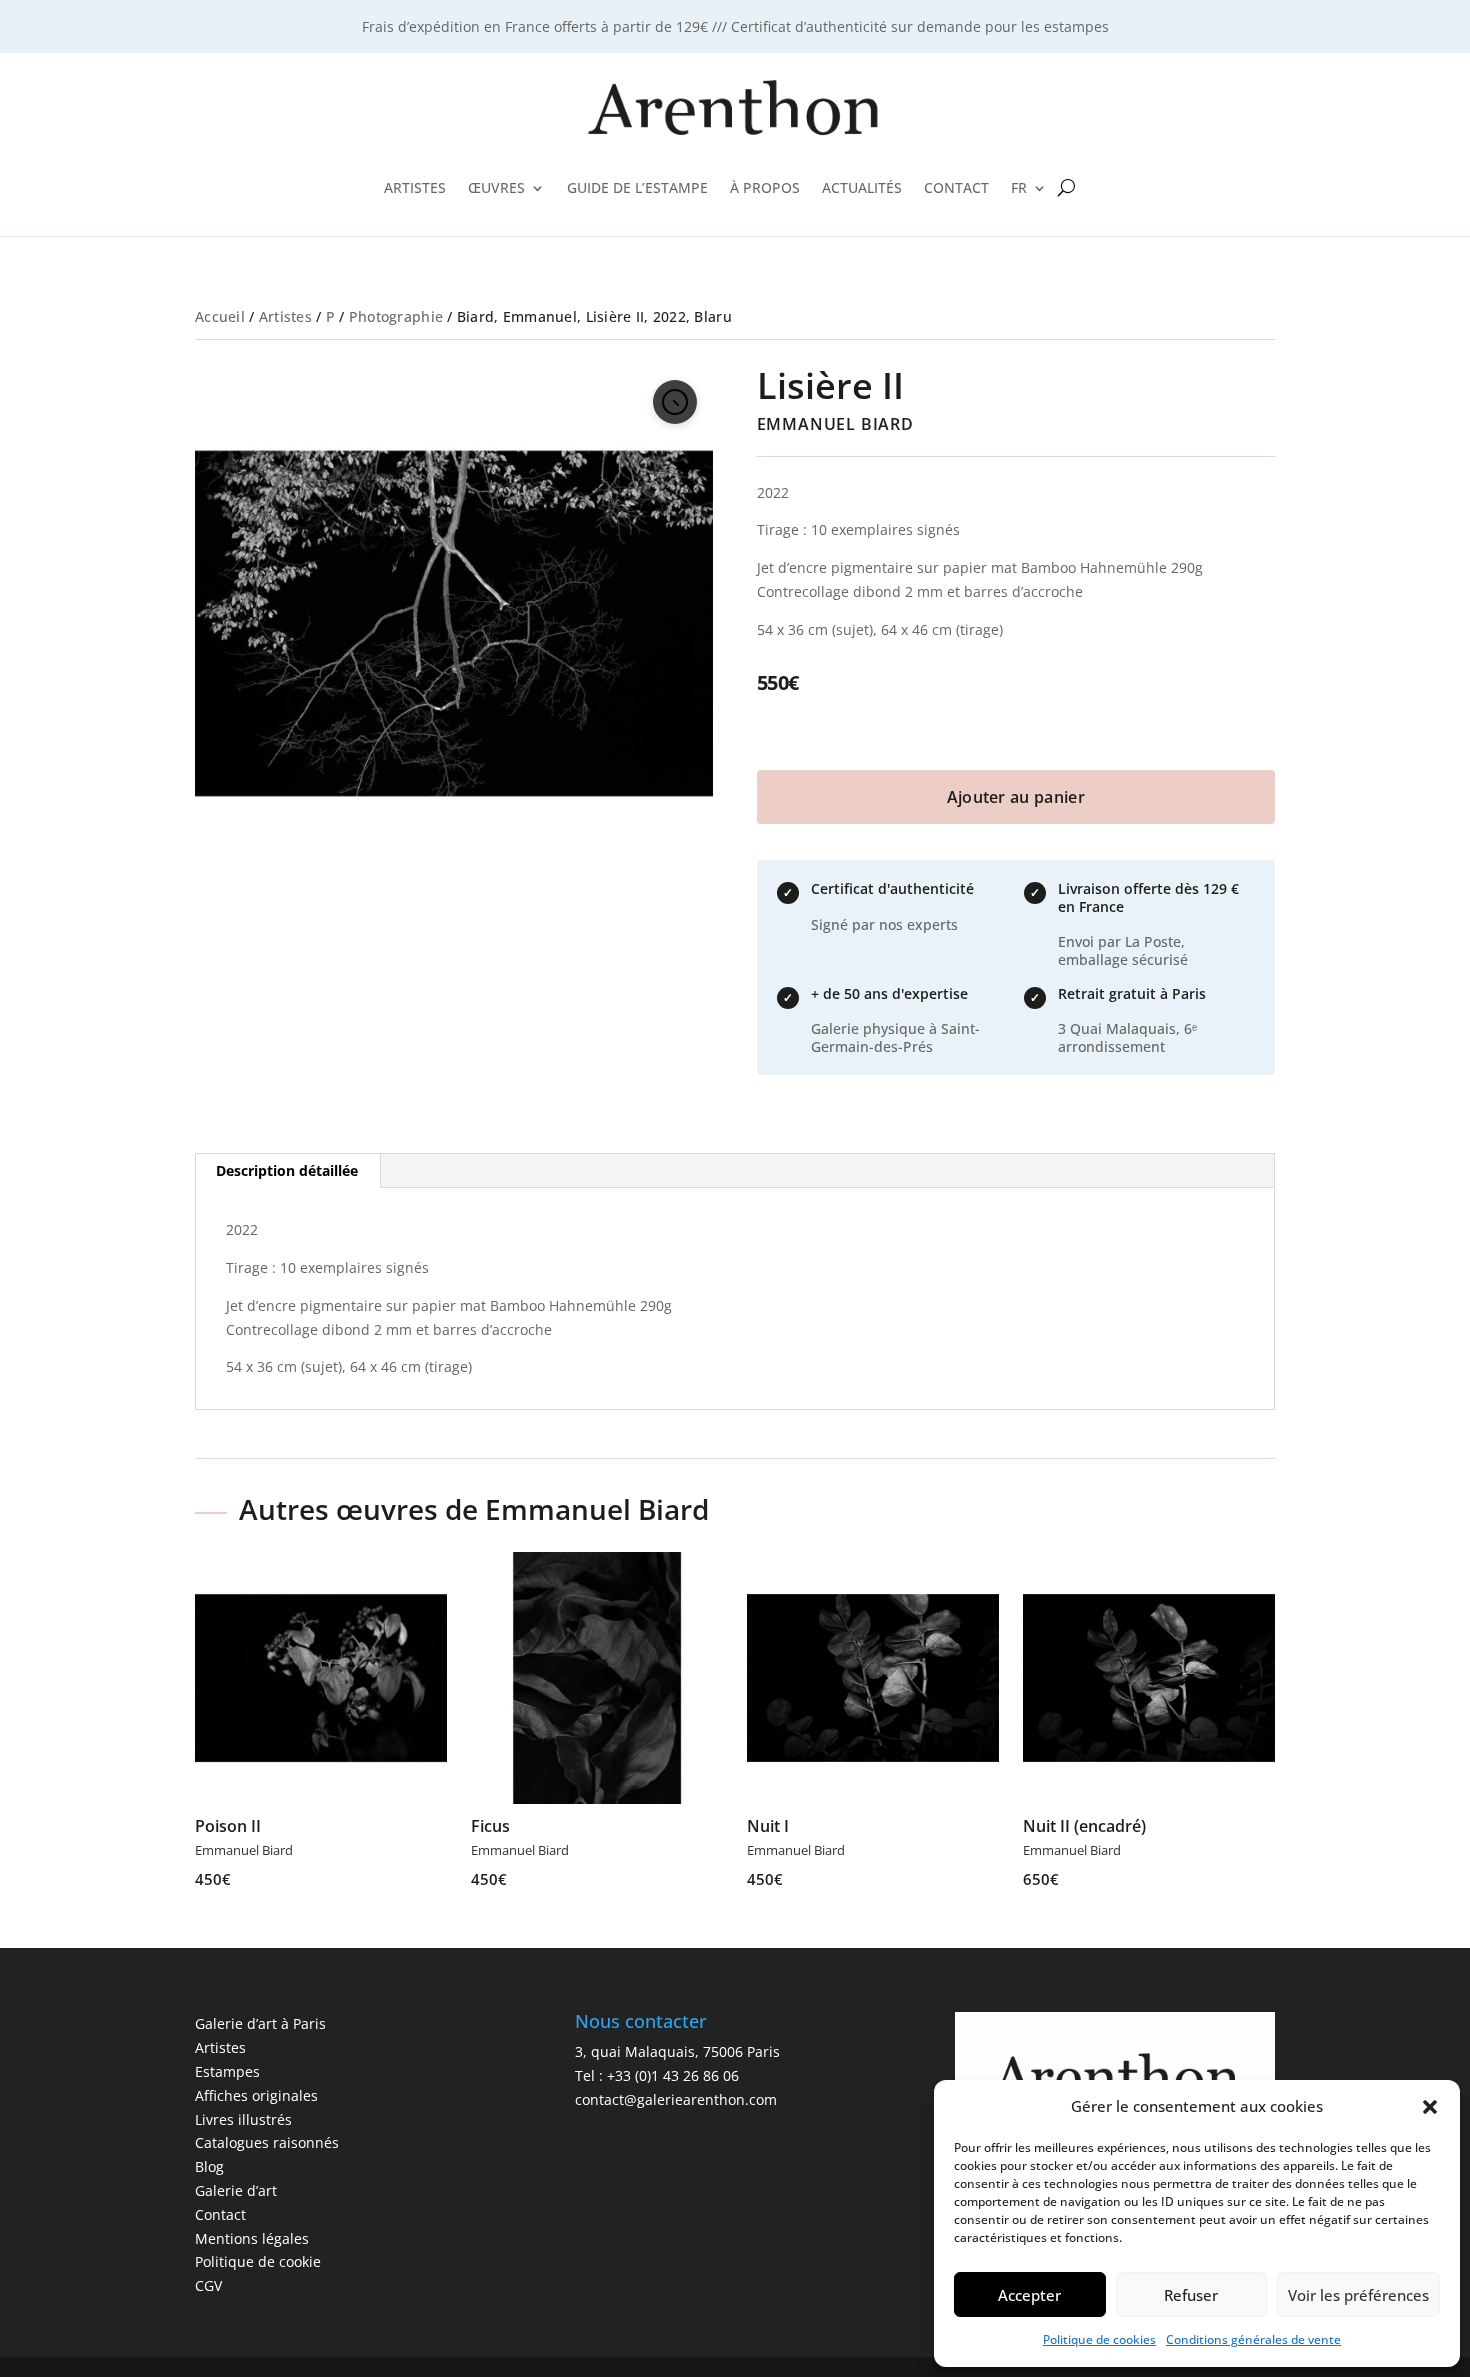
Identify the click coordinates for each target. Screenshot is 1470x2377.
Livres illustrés (243, 2119)
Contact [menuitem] (956, 187)
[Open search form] (1066, 188)
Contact (220, 2214)
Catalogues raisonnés (267, 2142)
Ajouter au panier (1016, 797)
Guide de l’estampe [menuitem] (637, 187)
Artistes (285, 316)
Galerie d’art (236, 2190)
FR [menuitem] (1019, 187)
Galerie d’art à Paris (260, 2023)
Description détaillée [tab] (287, 1170)
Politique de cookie (258, 2261)
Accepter (1029, 2295)
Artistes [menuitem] (415, 187)
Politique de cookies (1099, 2339)
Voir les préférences (1358, 2295)
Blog (209, 2166)
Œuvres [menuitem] (496, 187)
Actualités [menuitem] (862, 187)
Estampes (227, 2071)
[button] (1430, 2107)
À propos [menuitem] (765, 187)
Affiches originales (256, 2095)
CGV (208, 2285)
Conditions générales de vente (1253, 2339)
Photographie (396, 316)
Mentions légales (252, 2238)
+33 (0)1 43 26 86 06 (673, 2075)
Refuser (1191, 2295)
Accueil (220, 316)
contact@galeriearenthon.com (676, 2099)
